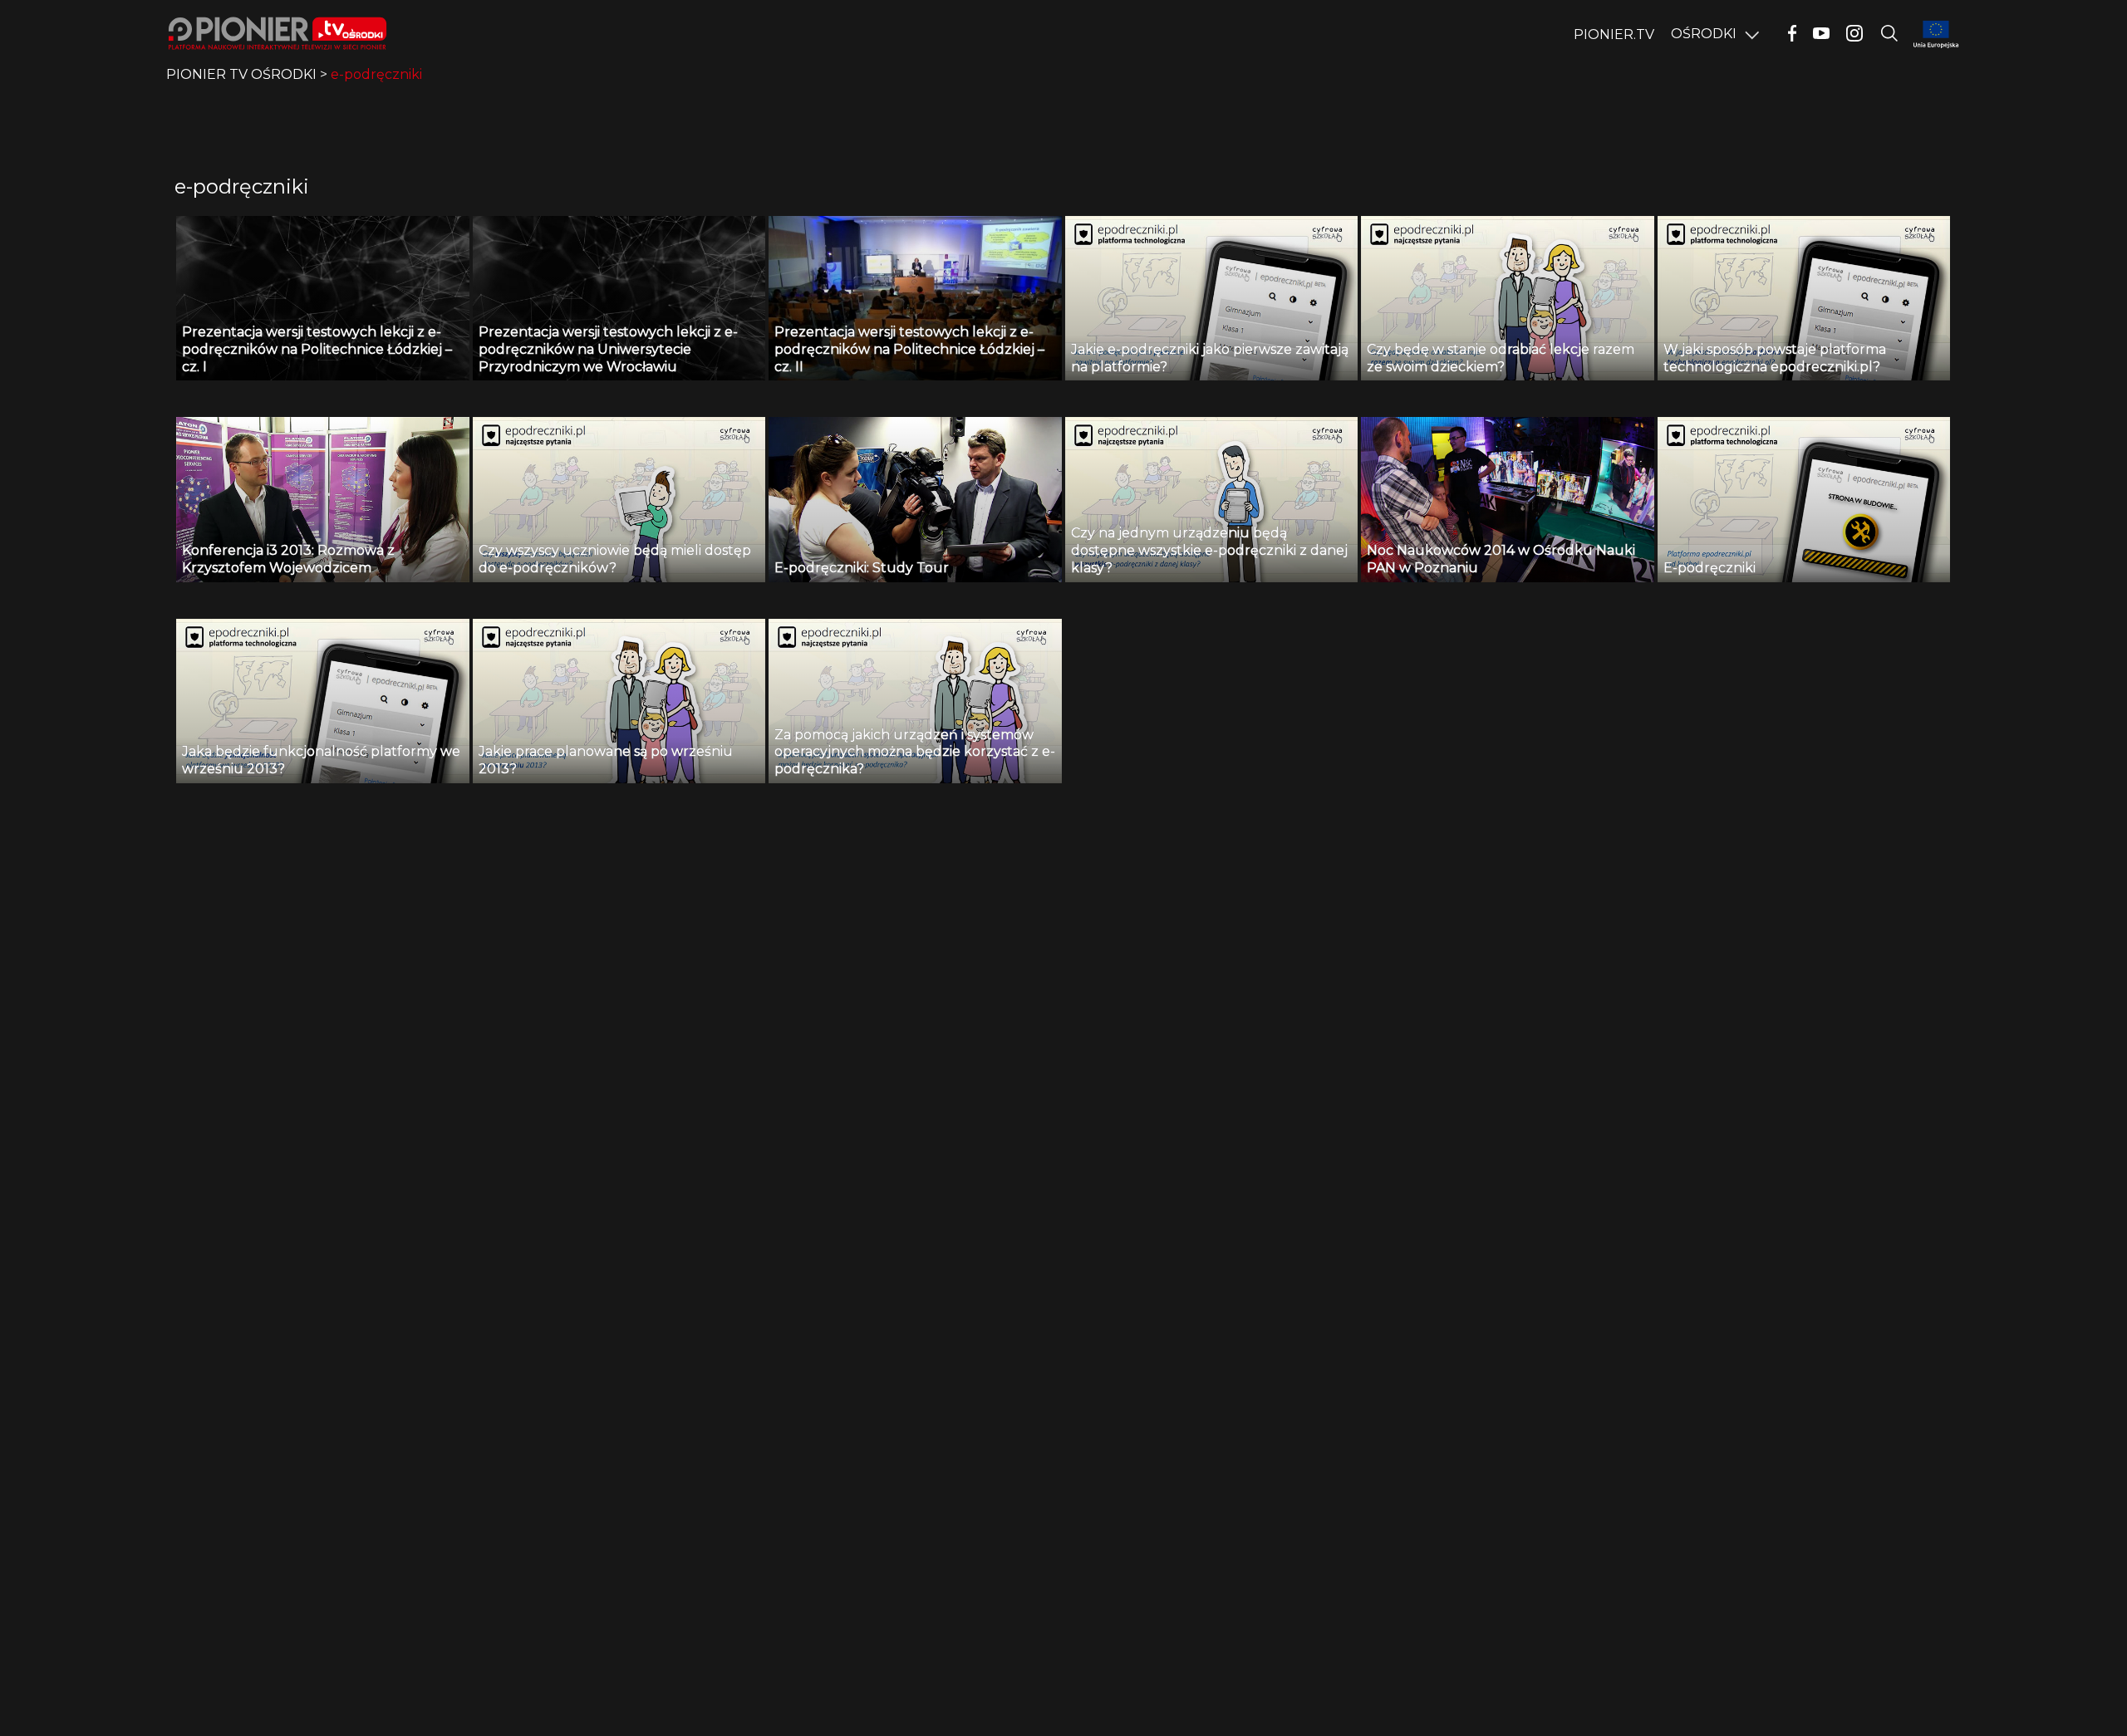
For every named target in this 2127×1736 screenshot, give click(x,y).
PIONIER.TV (1614, 34)
